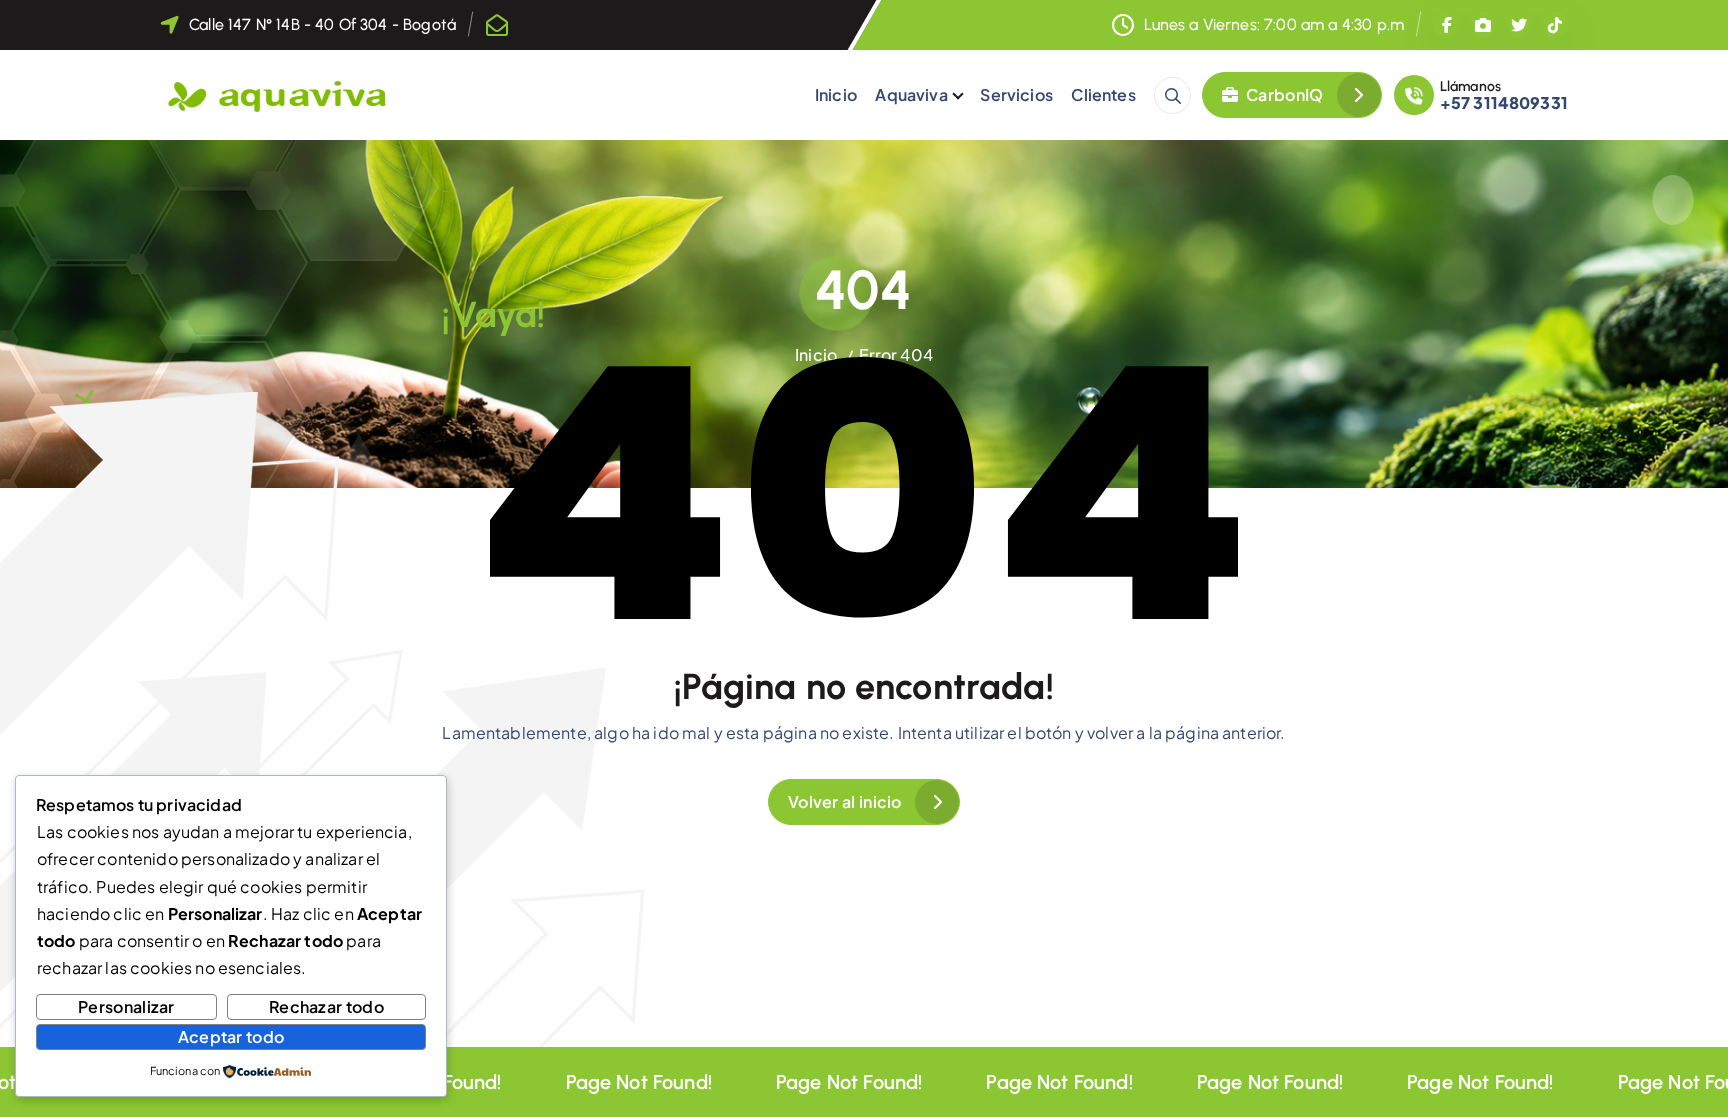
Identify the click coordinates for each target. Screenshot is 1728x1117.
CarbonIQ (1283, 94)
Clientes (1103, 94)
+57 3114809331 (1504, 102)
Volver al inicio (845, 801)
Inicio (836, 94)
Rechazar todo (326, 1006)
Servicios (1016, 94)
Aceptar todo (231, 1036)
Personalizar (126, 1006)
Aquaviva (911, 94)
